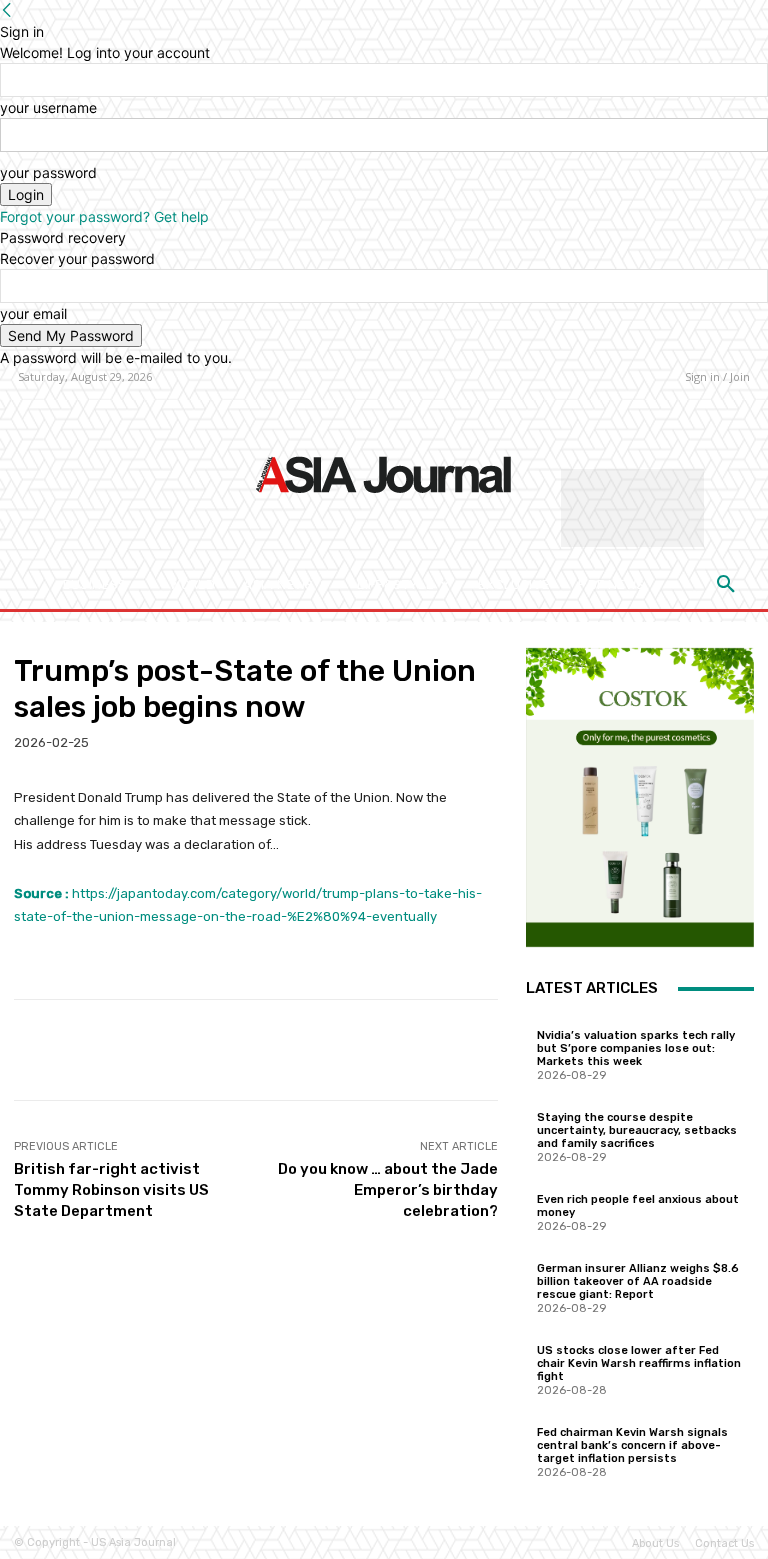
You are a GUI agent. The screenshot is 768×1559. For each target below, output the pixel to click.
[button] (726, 585)
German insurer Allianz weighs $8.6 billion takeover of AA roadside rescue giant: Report (638, 1281)
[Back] (7, 10)
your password (48, 172)
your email (33, 313)
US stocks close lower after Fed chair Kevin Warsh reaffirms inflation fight (639, 1363)
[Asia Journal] (384, 473)
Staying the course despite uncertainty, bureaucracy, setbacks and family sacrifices (637, 1130)
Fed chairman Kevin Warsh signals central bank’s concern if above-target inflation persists (632, 1445)
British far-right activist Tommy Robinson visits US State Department (111, 1190)
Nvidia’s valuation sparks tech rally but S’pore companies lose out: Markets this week (636, 1048)
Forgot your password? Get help (104, 216)
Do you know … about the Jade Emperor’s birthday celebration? (388, 1190)
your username (48, 107)
